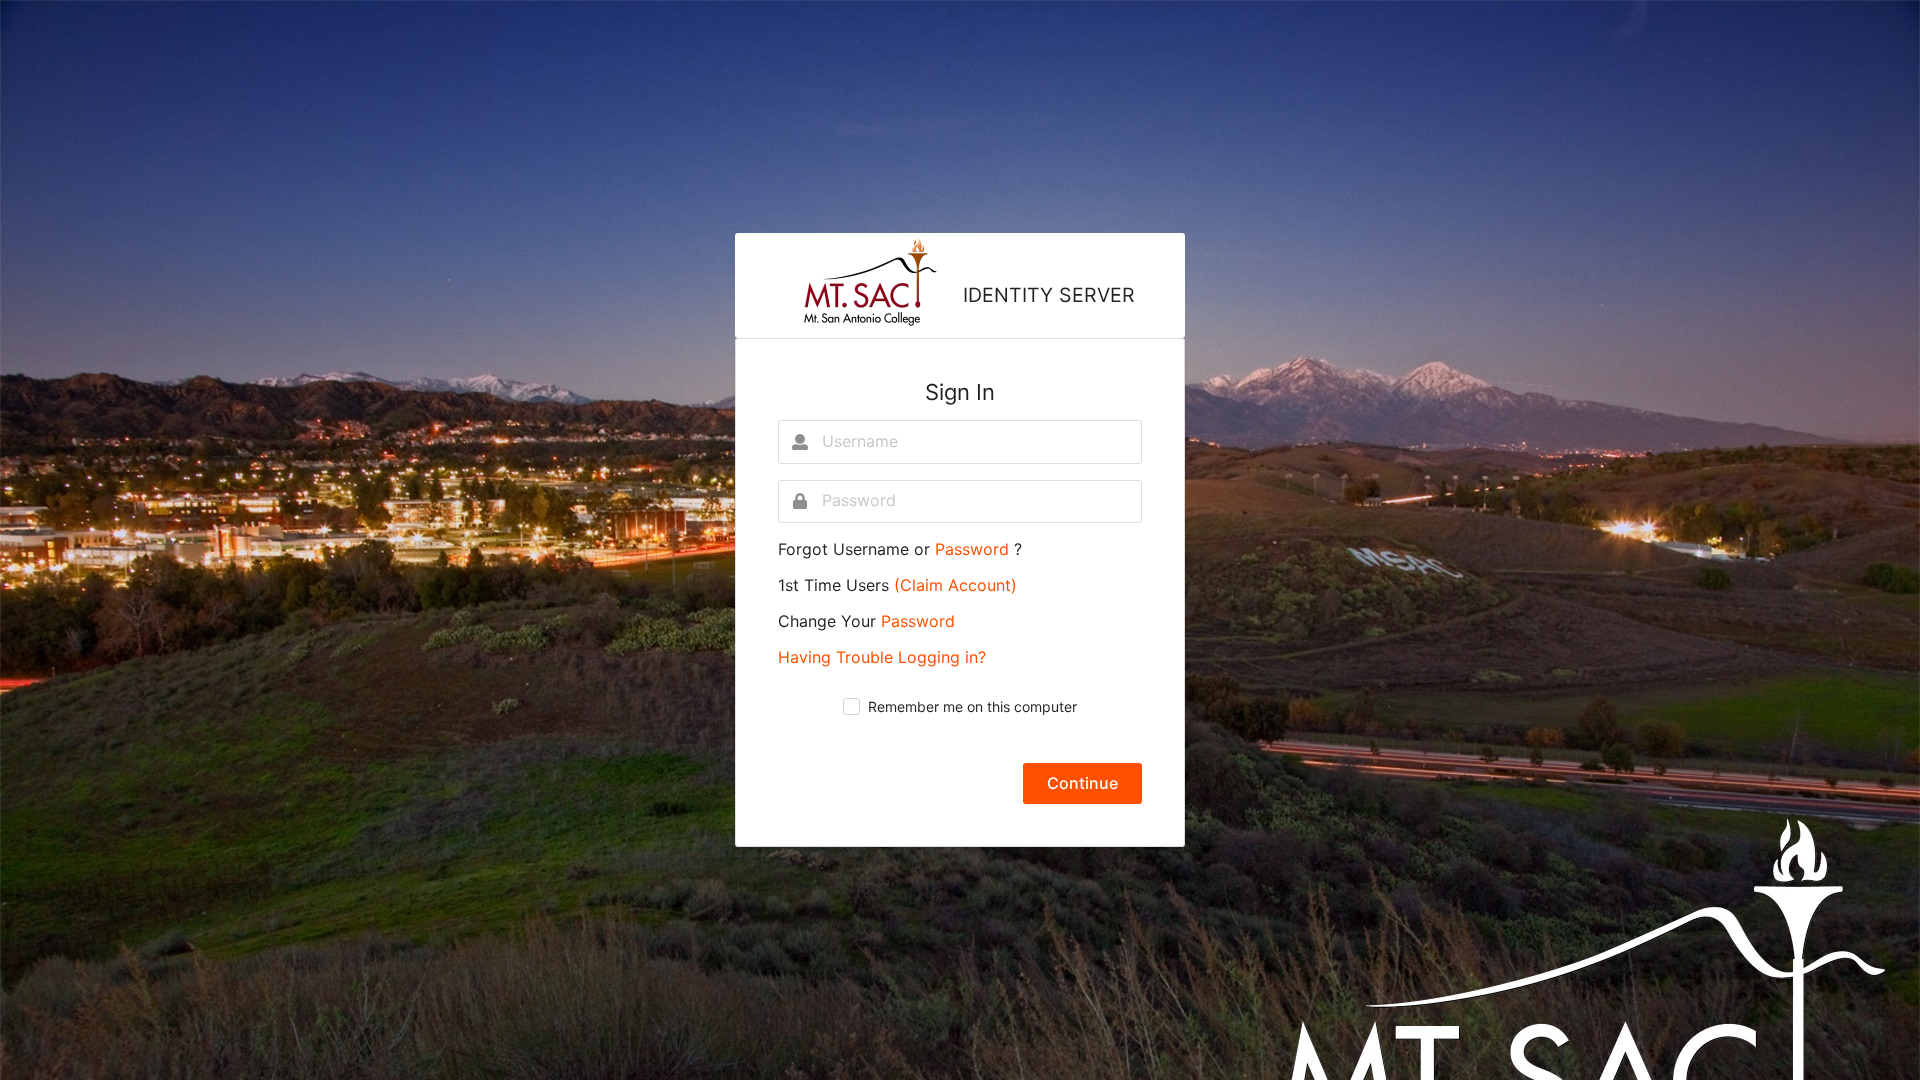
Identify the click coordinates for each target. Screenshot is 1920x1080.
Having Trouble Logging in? (882, 657)
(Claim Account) (955, 585)
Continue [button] (1082, 783)
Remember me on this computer (972, 706)
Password (974, 549)
